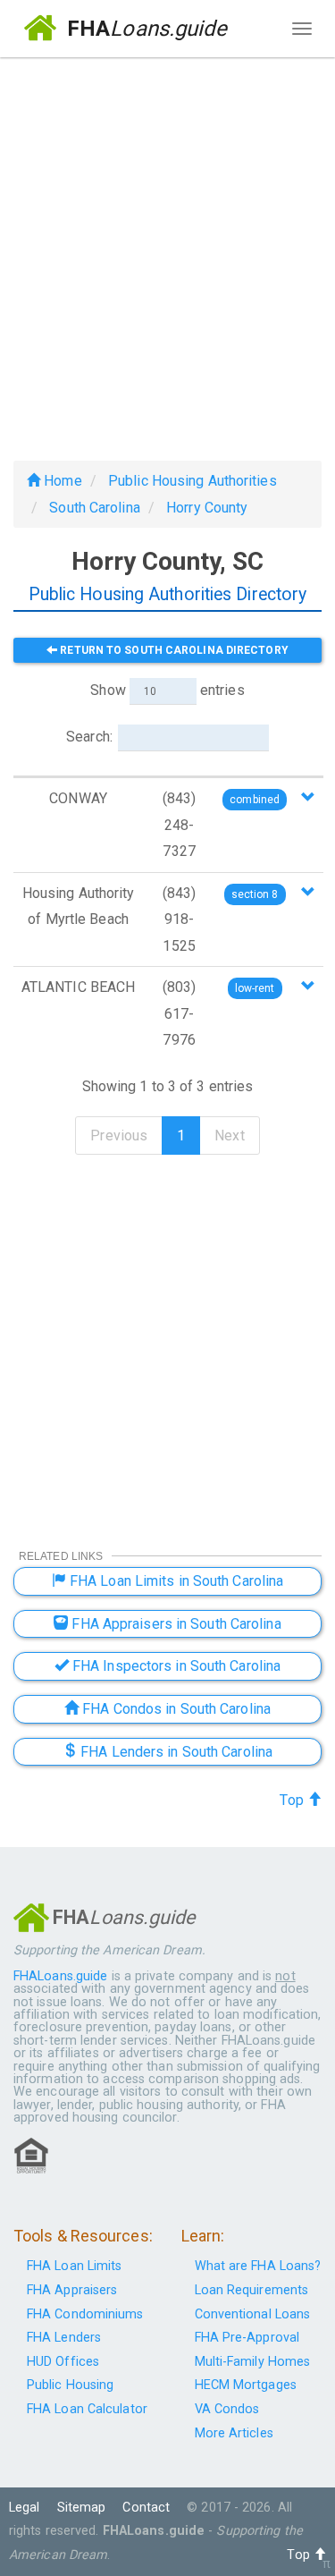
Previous (119, 1135)
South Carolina (94, 508)
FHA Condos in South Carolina (175, 1709)
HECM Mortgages (246, 2385)
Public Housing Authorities (193, 481)
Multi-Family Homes (253, 2362)
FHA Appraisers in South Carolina (174, 1624)
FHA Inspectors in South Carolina (175, 1666)
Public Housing (70, 2385)
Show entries (167, 690)
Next (229, 1135)
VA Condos (227, 2409)
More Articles (234, 2433)
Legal (25, 2508)
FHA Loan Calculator (87, 2409)
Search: (89, 737)
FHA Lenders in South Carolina (175, 1752)
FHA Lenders (64, 2338)
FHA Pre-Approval (247, 2338)
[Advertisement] (167, 252)
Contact (146, 2508)
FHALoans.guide (60, 1976)
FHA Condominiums (85, 2314)
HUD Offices (63, 2362)
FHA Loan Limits (75, 2266)
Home (61, 481)
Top (293, 1800)
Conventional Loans (253, 2314)
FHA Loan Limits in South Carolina (175, 1581)
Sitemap (82, 2508)
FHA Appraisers (72, 2290)
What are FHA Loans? (258, 2266)
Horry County (207, 508)
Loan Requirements (252, 2290)
